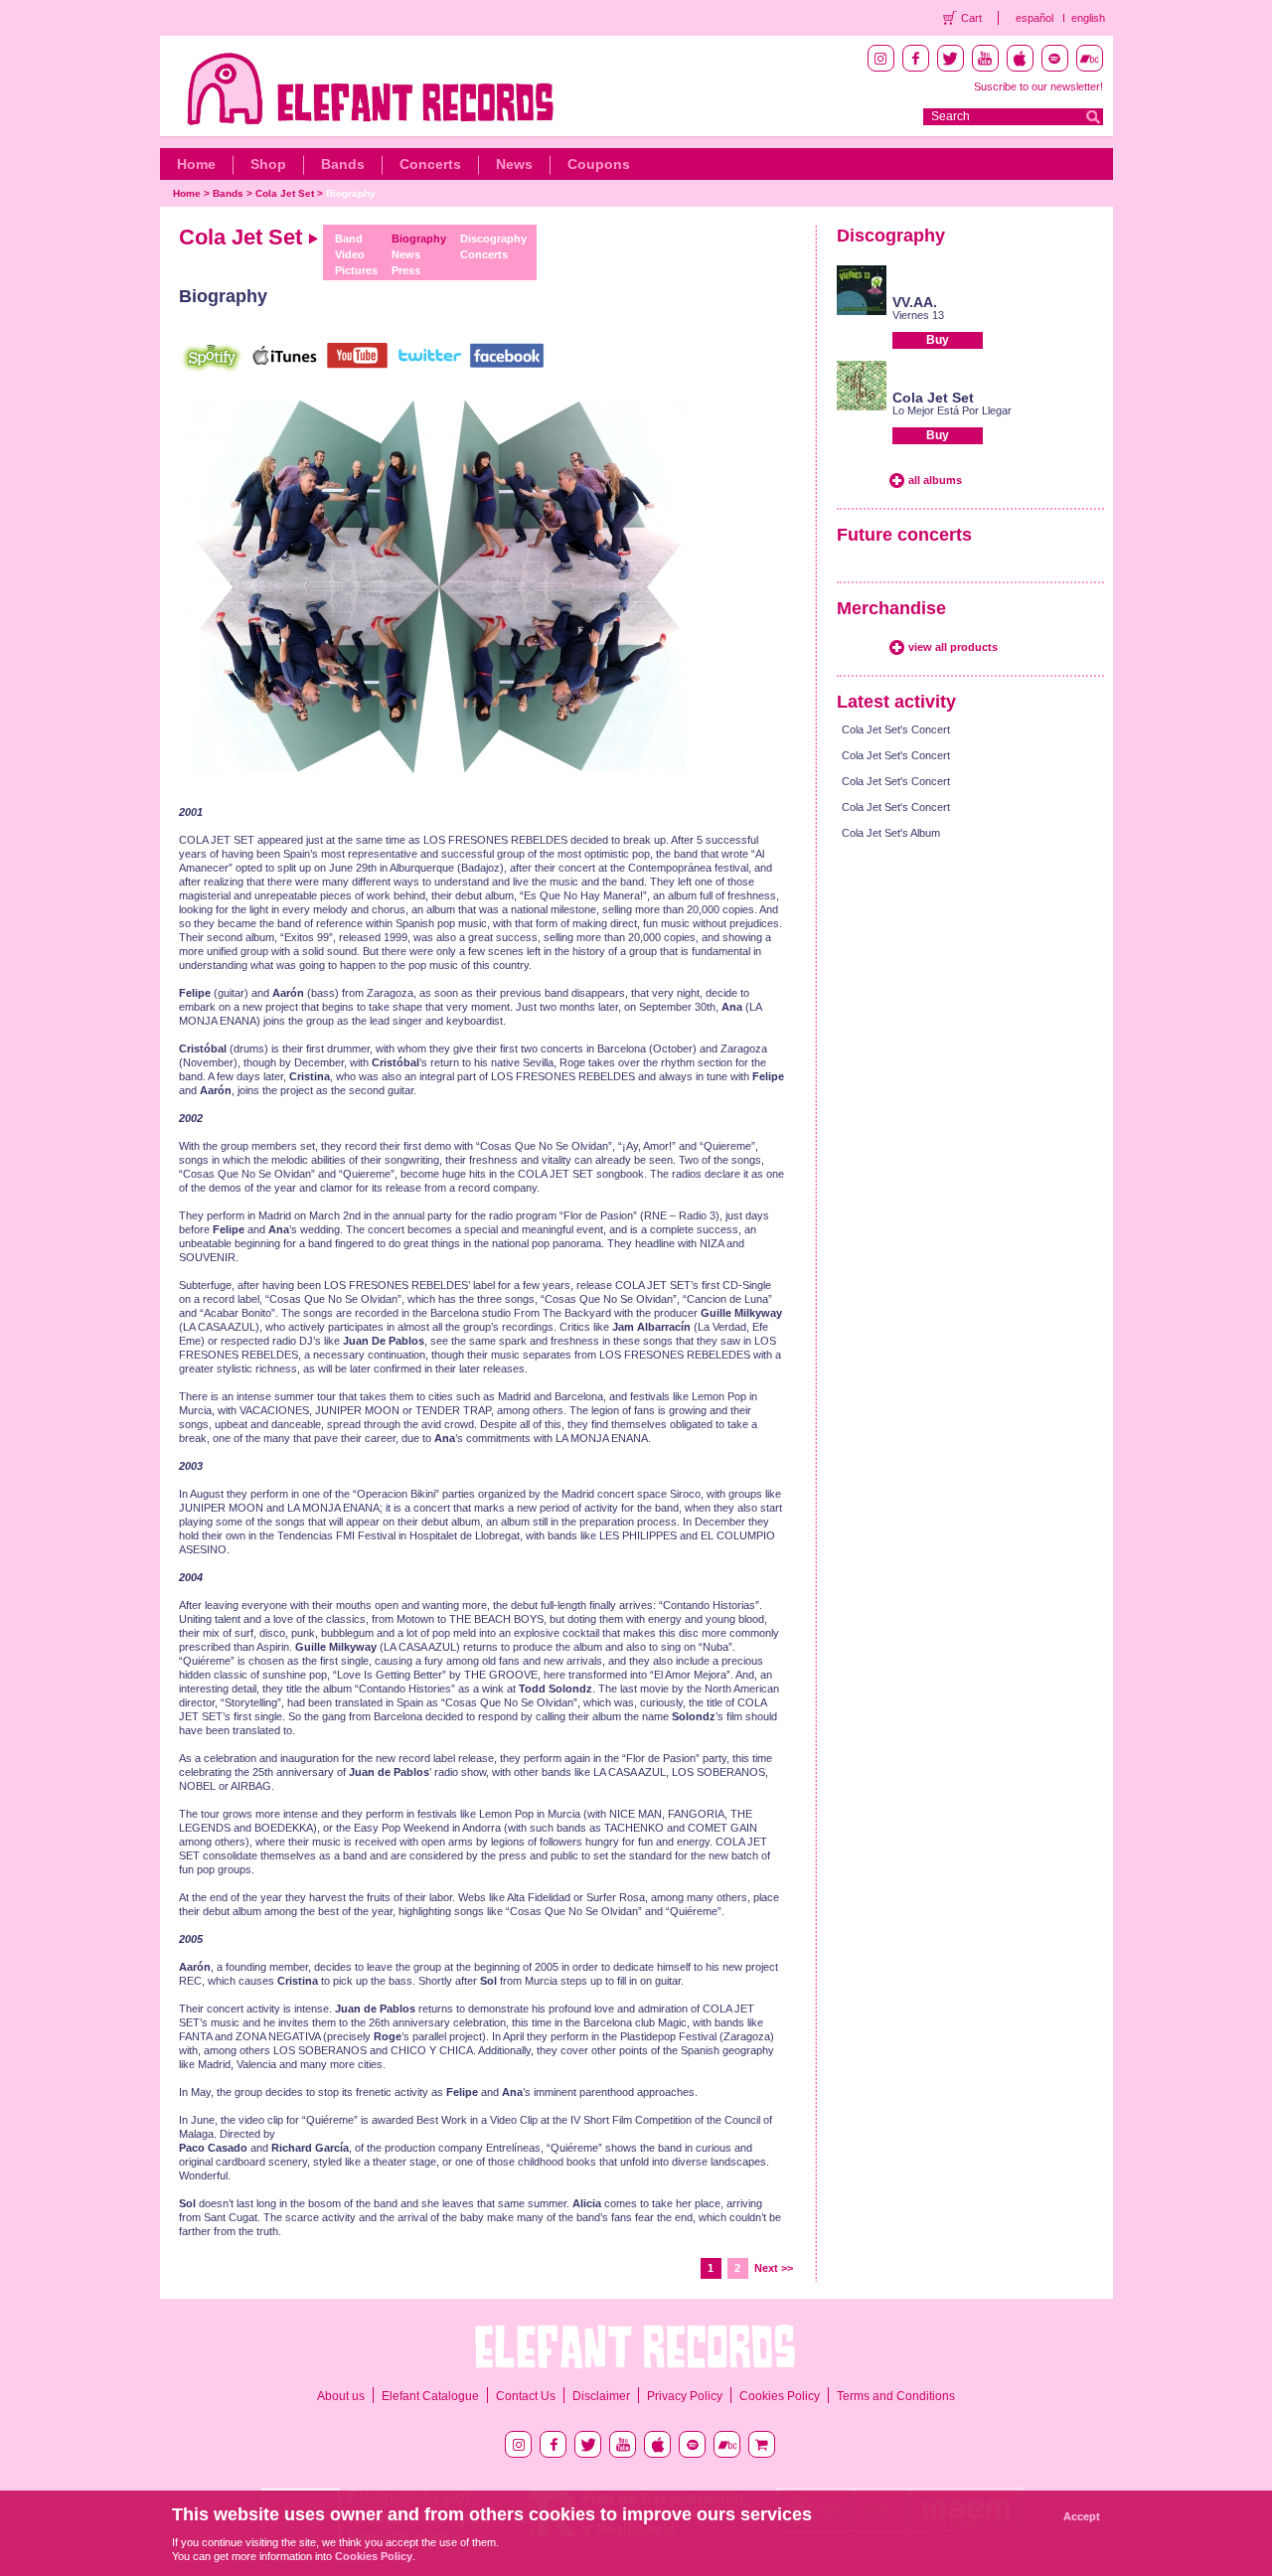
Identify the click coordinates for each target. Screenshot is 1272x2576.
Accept (1082, 2516)
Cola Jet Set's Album (891, 833)
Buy (938, 340)
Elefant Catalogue (430, 2396)
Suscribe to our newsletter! (1038, 86)
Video (350, 254)
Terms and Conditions (896, 2396)
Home (196, 164)
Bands (343, 164)
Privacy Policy (685, 2396)
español (1034, 18)
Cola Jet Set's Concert (896, 729)
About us (341, 2396)
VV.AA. (915, 302)
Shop (268, 164)
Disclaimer (601, 2396)
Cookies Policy (780, 2396)
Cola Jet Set (285, 193)
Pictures (356, 270)
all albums (935, 480)
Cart (971, 18)
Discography (493, 239)
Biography (351, 193)
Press (406, 270)
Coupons (599, 164)
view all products (953, 647)
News (514, 164)
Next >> (774, 2268)
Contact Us (526, 2396)
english (1088, 18)
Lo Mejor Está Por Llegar (952, 410)
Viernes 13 (918, 315)
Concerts (430, 164)
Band (349, 239)
